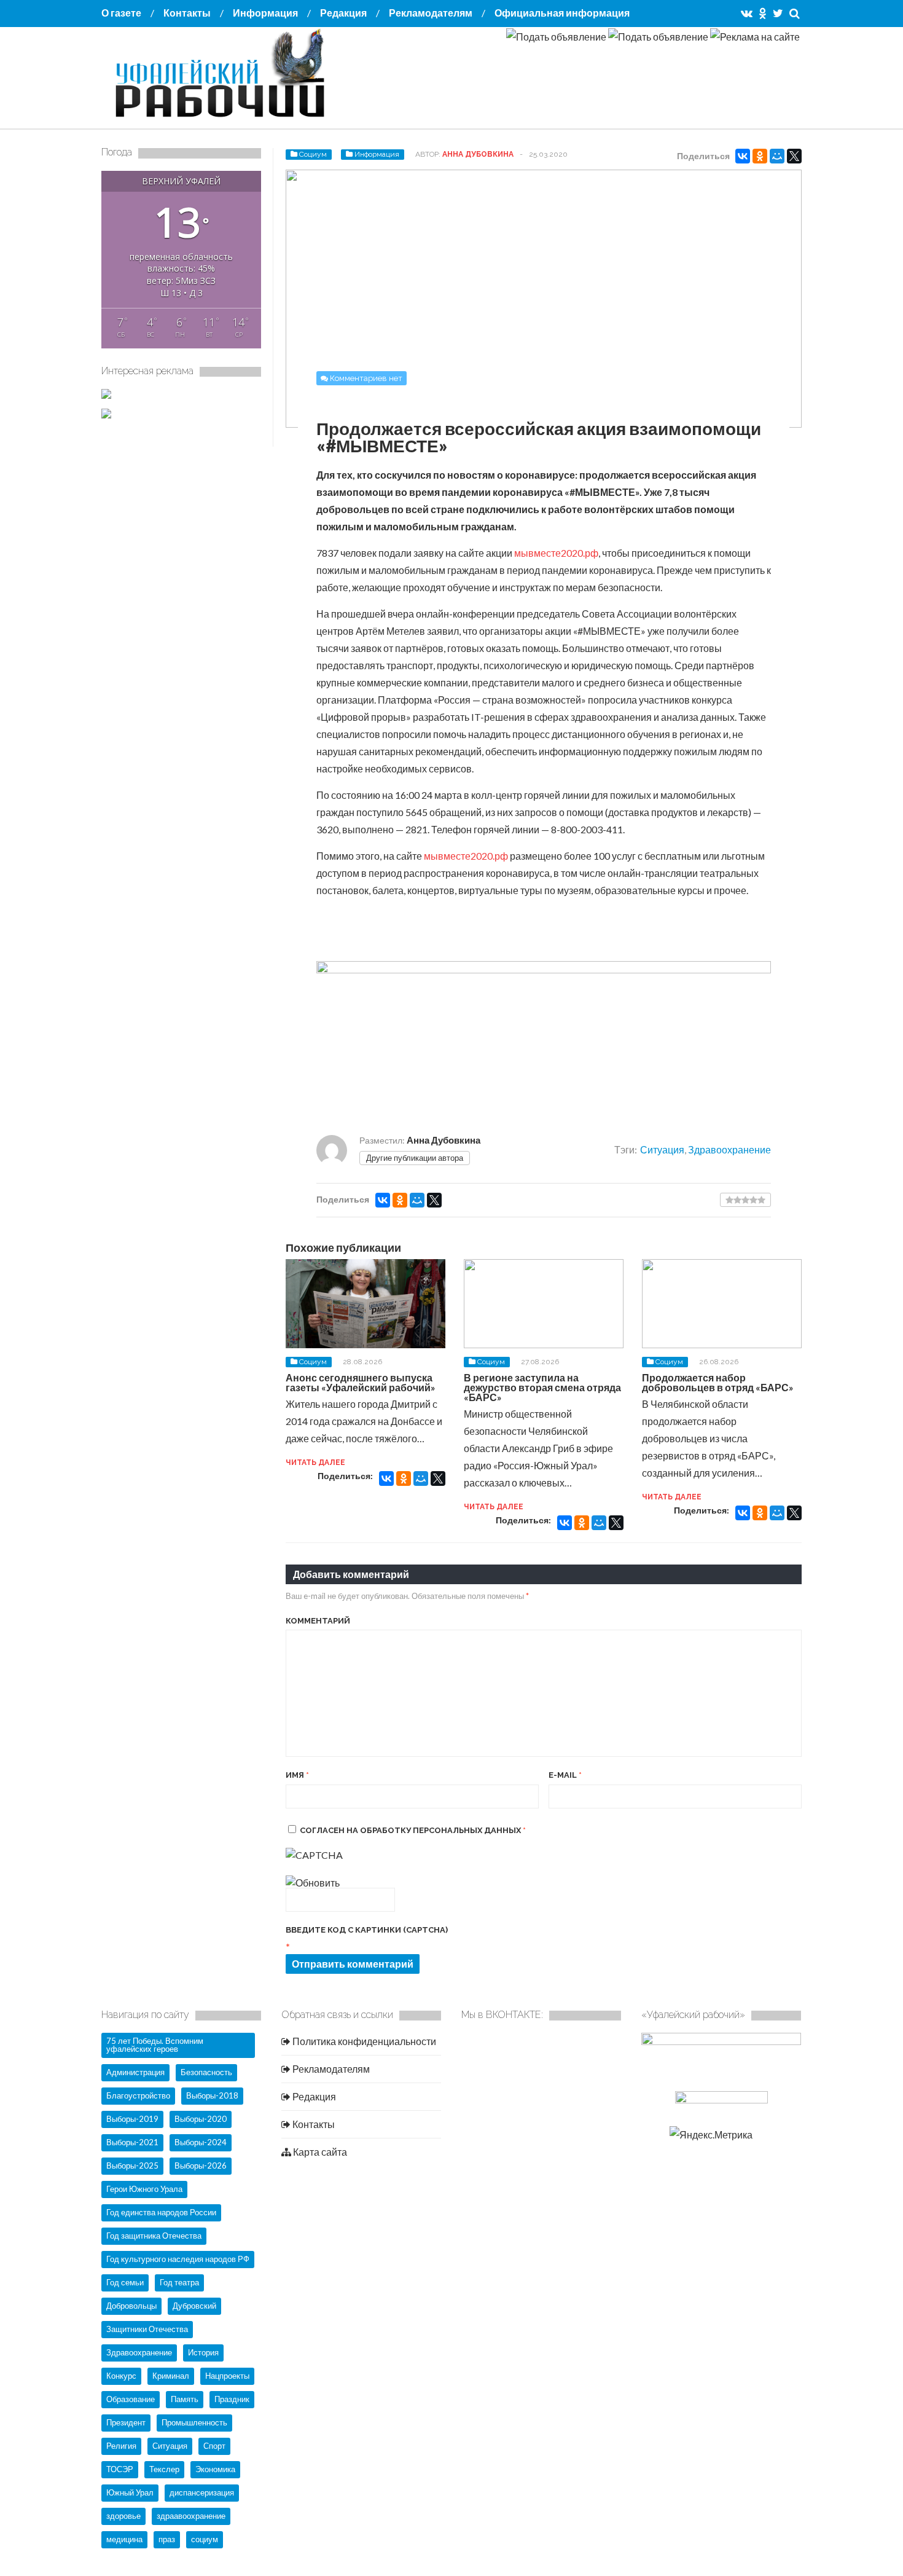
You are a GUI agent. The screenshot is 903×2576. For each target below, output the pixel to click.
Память (185, 2399)
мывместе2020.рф (556, 553)
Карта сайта (319, 2152)
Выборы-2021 (132, 2142)
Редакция (343, 13)
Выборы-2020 (201, 2119)
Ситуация (662, 1149)
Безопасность (206, 2072)
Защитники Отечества (147, 2329)
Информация (265, 13)
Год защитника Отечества (154, 2236)
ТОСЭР (120, 2469)
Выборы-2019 (132, 2119)
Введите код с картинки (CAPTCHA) (367, 1930)
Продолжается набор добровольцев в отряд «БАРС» (718, 1382)
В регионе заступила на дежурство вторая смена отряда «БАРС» (542, 1387)
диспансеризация (202, 2492)
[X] (794, 156)
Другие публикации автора (415, 1158)
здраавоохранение (191, 2516)
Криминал (171, 2376)
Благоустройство (138, 2095)
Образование (131, 2399)
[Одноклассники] (760, 156)
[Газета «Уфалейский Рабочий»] (224, 119)
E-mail (565, 1775)
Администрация (135, 2072)
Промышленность (194, 2422)
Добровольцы (131, 2306)
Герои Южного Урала (144, 2189)
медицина (124, 2539)
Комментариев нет (366, 378)
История (203, 2352)
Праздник (232, 2399)
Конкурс (121, 2376)
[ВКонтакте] (743, 156)
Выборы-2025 (132, 2166)
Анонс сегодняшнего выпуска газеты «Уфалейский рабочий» (361, 1382)
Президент (126, 2422)
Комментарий (318, 1621)
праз (167, 2539)
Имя (297, 1775)
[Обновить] (313, 1883)
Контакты (187, 13)
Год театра (179, 2282)
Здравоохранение (729, 1149)
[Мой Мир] (777, 156)
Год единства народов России (161, 2212)
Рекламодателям (431, 13)
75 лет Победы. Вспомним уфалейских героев (155, 2045)
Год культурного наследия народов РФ (178, 2259)
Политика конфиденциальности (363, 2041)
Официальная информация (562, 13)
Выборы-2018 (212, 2095)
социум (205, 2539)
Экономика (215, 2469)
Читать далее (315, 1463)
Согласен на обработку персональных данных (413, 1830)
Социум (313, 154)
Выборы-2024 (201, 2142)
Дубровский (194, 2306)
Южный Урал (130, 2492)
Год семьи (125, 2282)
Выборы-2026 (201, 2166)
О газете (121, 13)
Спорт (214, 2446)
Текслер (164, 2469)
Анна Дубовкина (478, 154)
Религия (121, 2446)
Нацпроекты (227, 2376)
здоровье (123, 2516)
